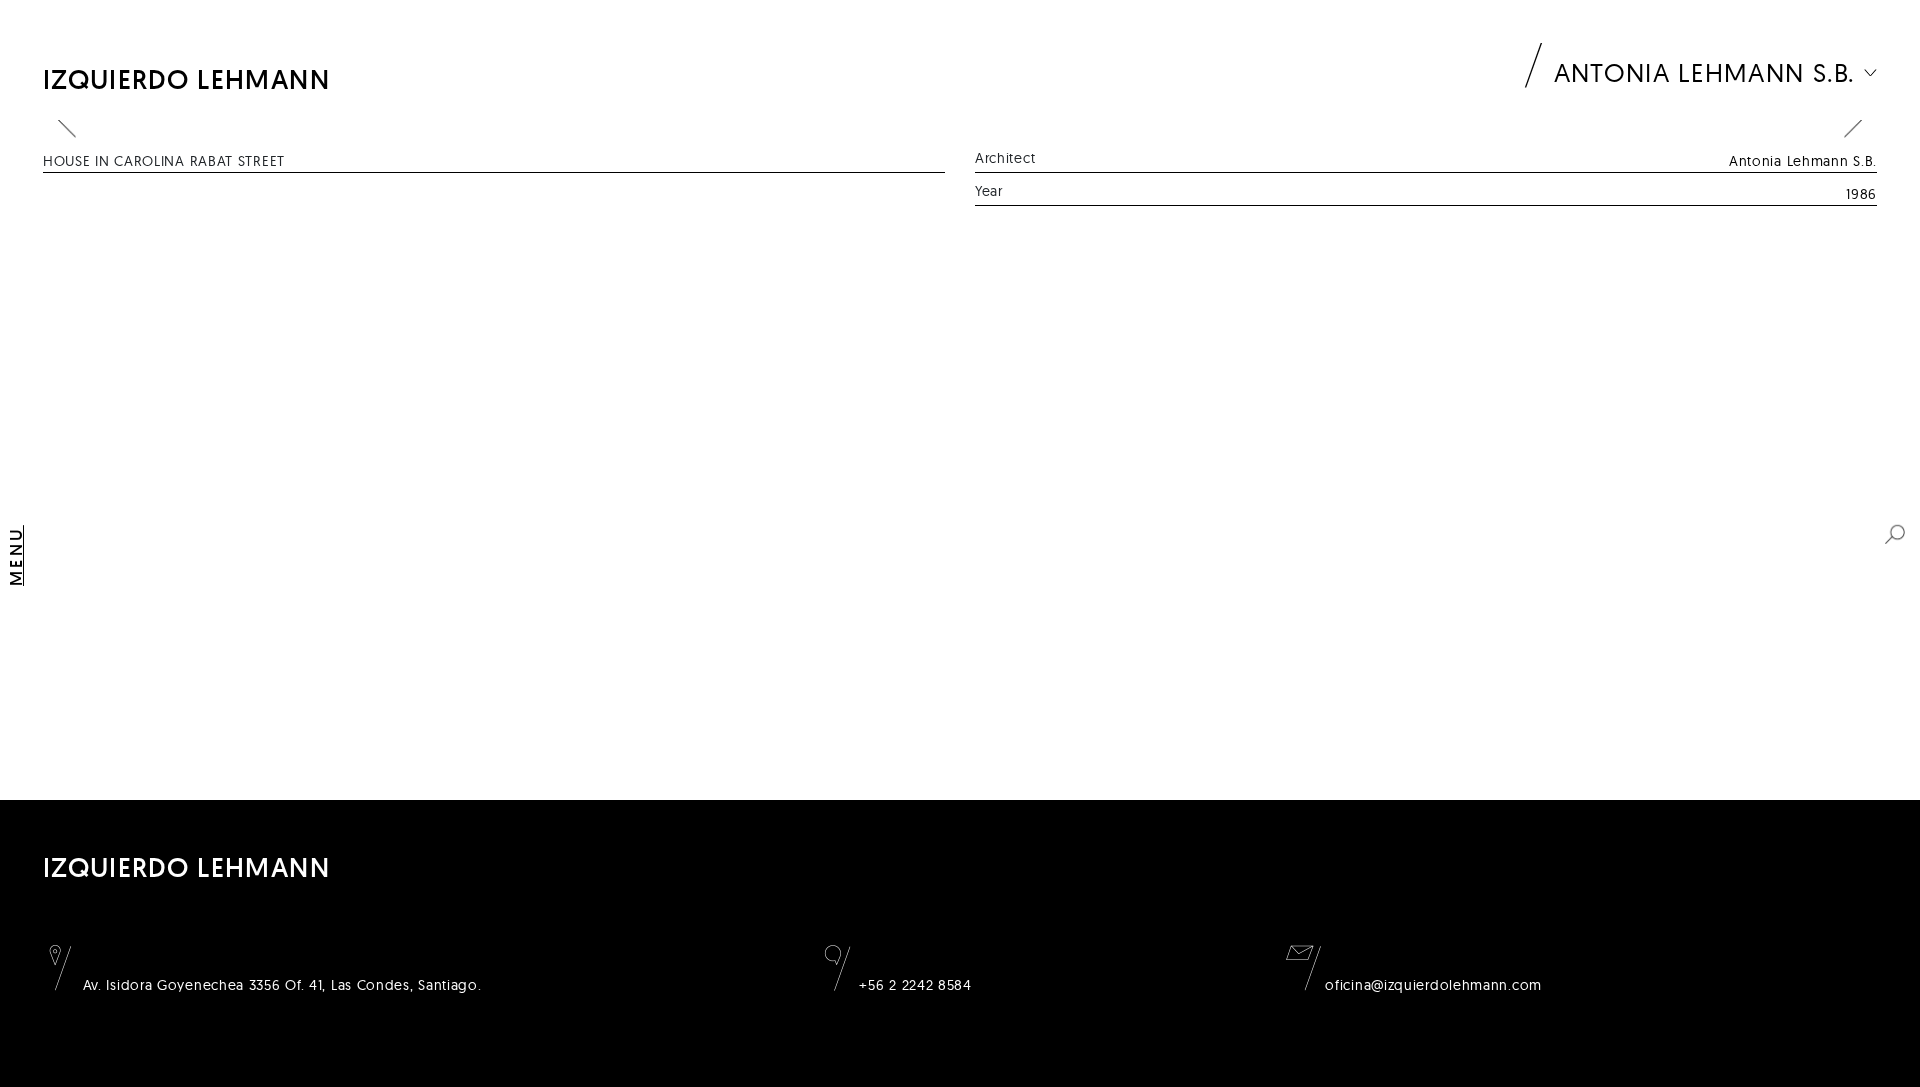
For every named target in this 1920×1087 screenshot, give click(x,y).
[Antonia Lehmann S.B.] (1870, 72)
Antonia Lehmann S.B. (1705, 72)
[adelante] (1853, 119)
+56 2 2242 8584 (913, 985)
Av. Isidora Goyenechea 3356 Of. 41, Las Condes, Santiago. (280, 985)
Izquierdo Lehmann (186, 79)
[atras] (67, 119)
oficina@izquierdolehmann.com (1431, 985)
